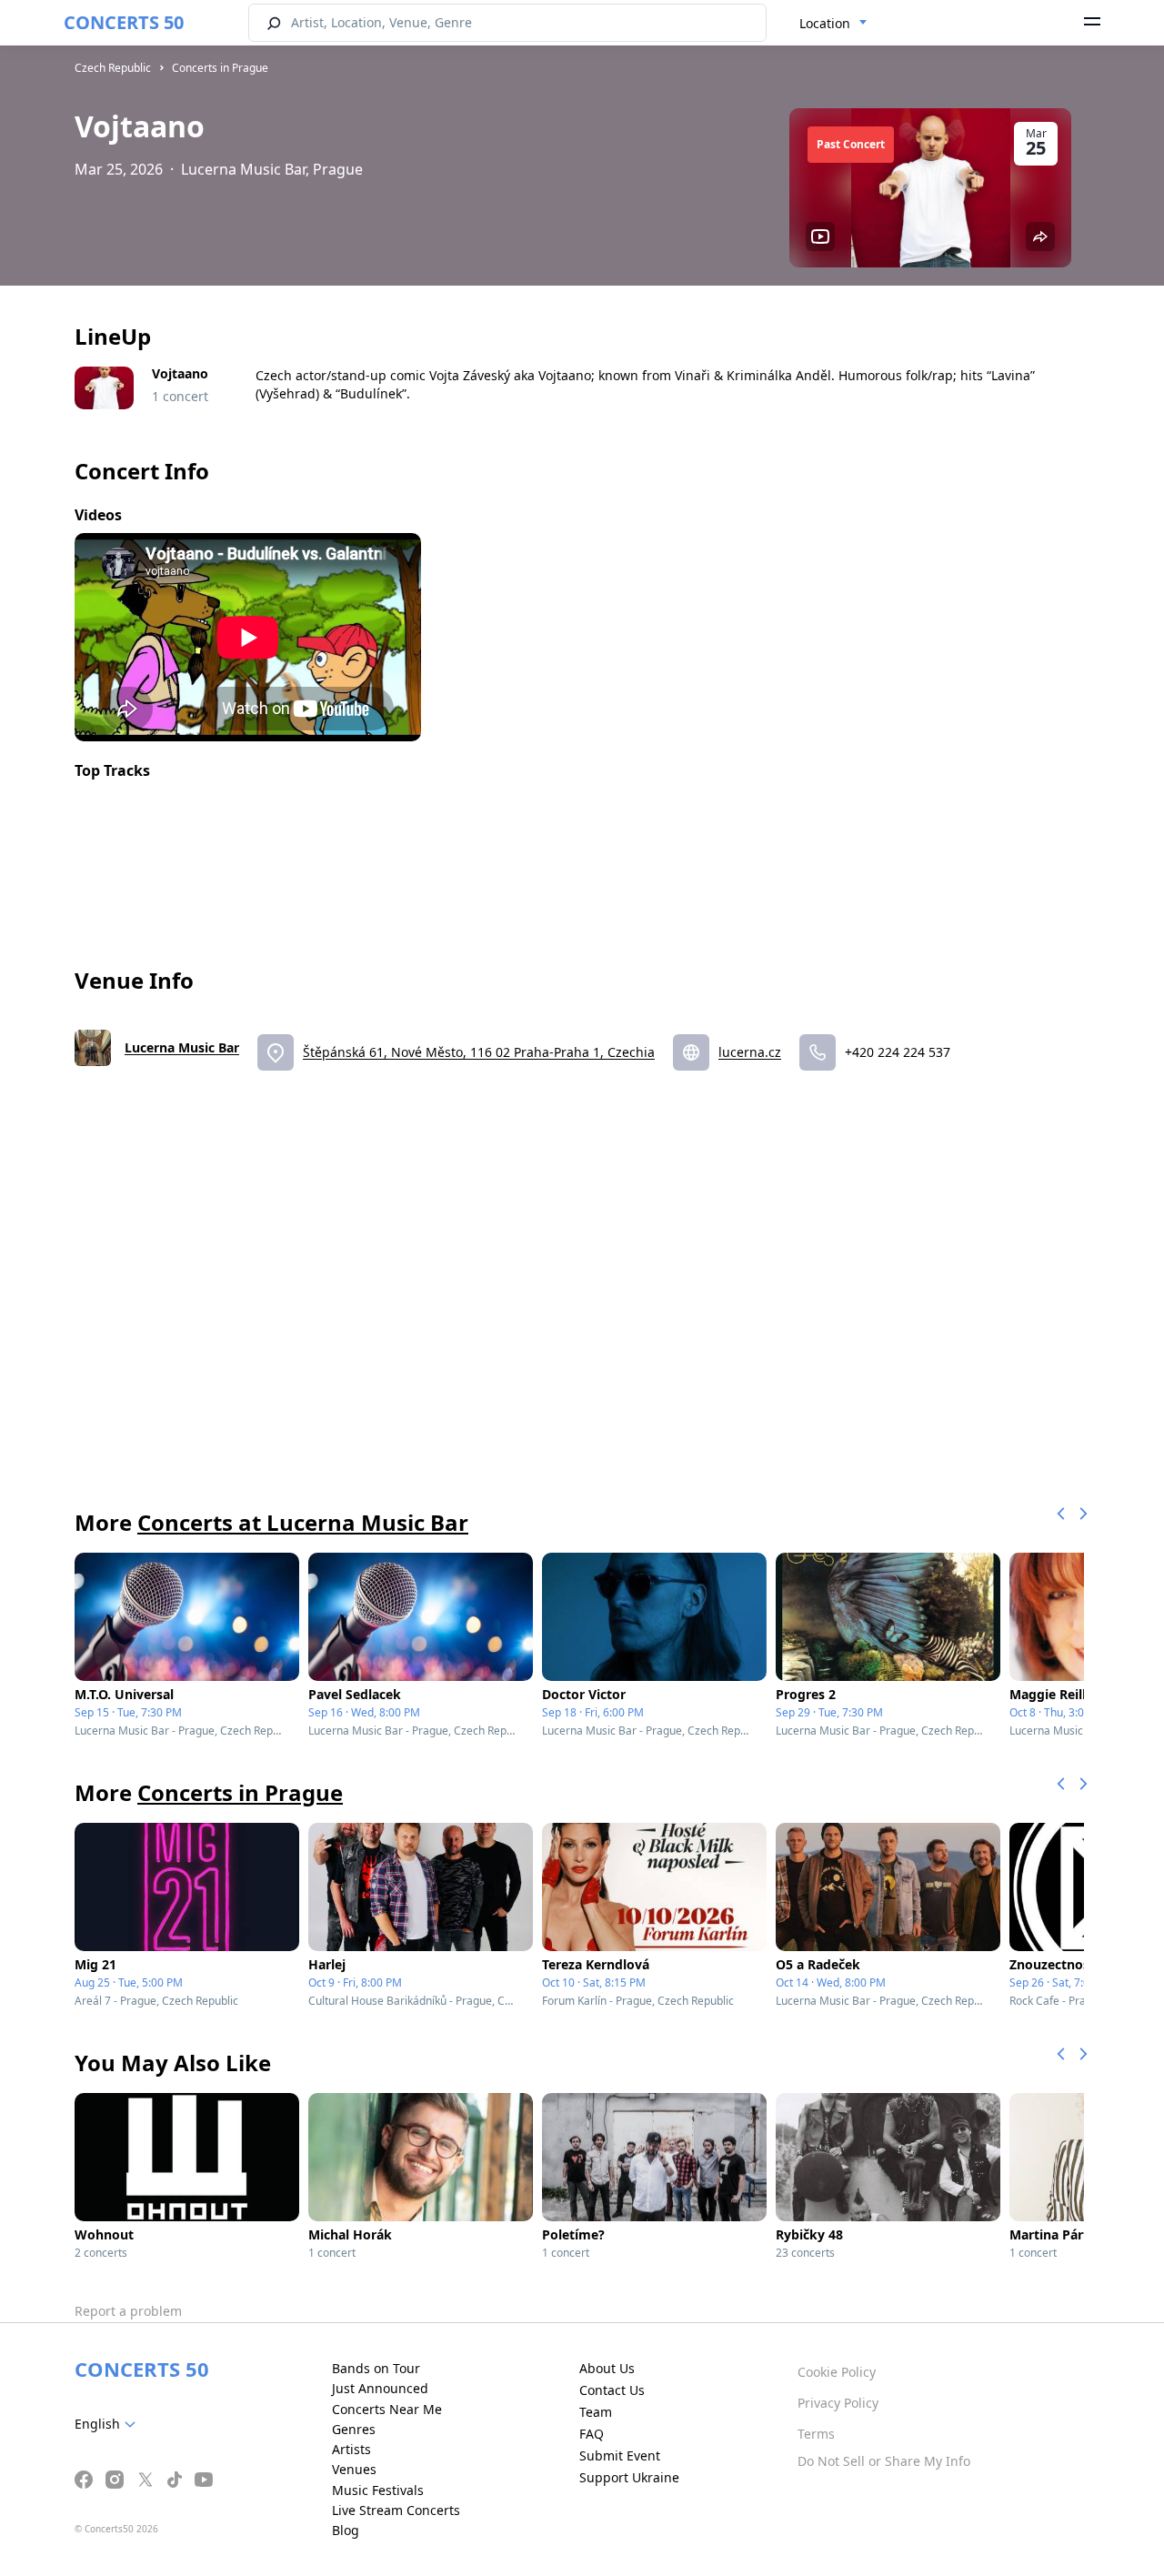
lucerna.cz (750, 1052)
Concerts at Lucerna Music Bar (303, 1522)
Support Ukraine (629, 2477)
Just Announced (380, 2388)
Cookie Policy (837, 2372)
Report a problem (128, 2311)
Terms (816, 2434)
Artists (351, 2449)
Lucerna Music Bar (182, 1047)
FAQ (592, 2434)
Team (596, 2412)
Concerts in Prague (220, 68)
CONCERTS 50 (124, 22)
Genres (354, 2429)
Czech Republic (113, 68)
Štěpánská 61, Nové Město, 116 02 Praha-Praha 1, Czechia (479, 1052)
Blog (346, 2530)
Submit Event (620, 2455)
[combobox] (833, 24)
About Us (607, 2368)
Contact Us (612, 2390)
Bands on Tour (376, 2368)
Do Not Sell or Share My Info (884, 2461)
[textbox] (109, 2424)
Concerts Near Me (387, 2409)
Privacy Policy (838, 2403)
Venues (354, 2469)
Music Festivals (378, 2490)
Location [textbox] (825, 23)
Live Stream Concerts (396, 2510)
